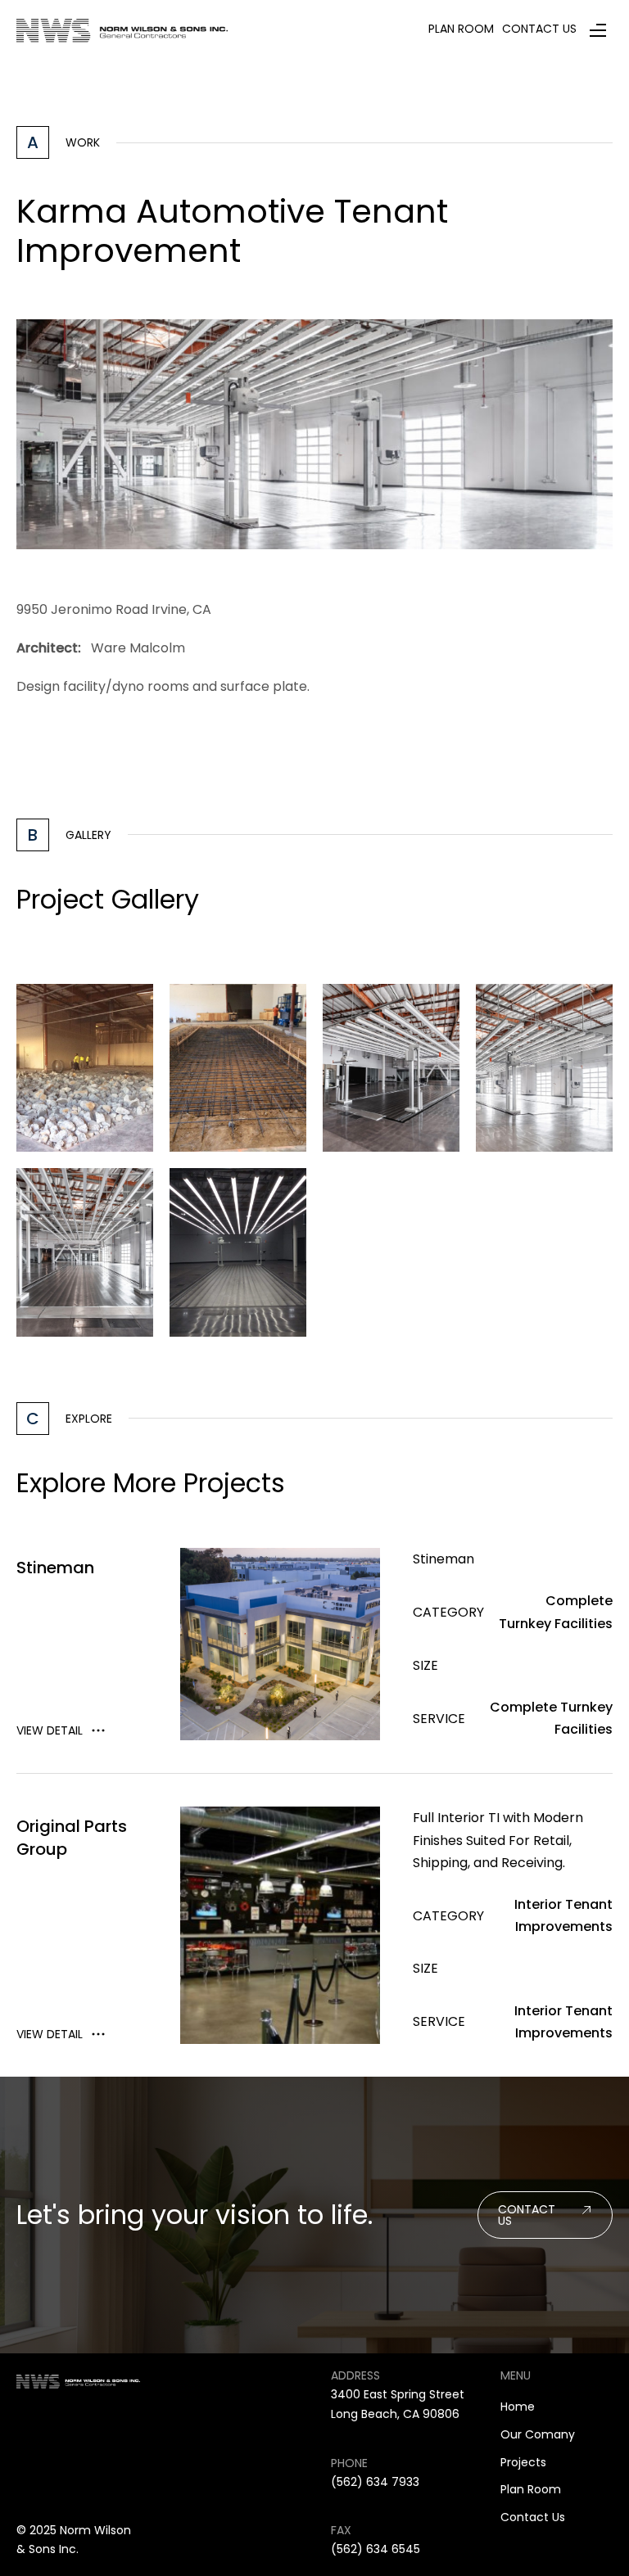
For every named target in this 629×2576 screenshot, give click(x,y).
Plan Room (531, 2489)
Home (518, 2407)
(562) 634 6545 (376, 2549)
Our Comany (538, 2434)
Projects (523, 2462)
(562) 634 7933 (375, 2482)
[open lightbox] (85, 1068)
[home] (122, 30)
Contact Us (533, 2517)
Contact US (527, 2215)
